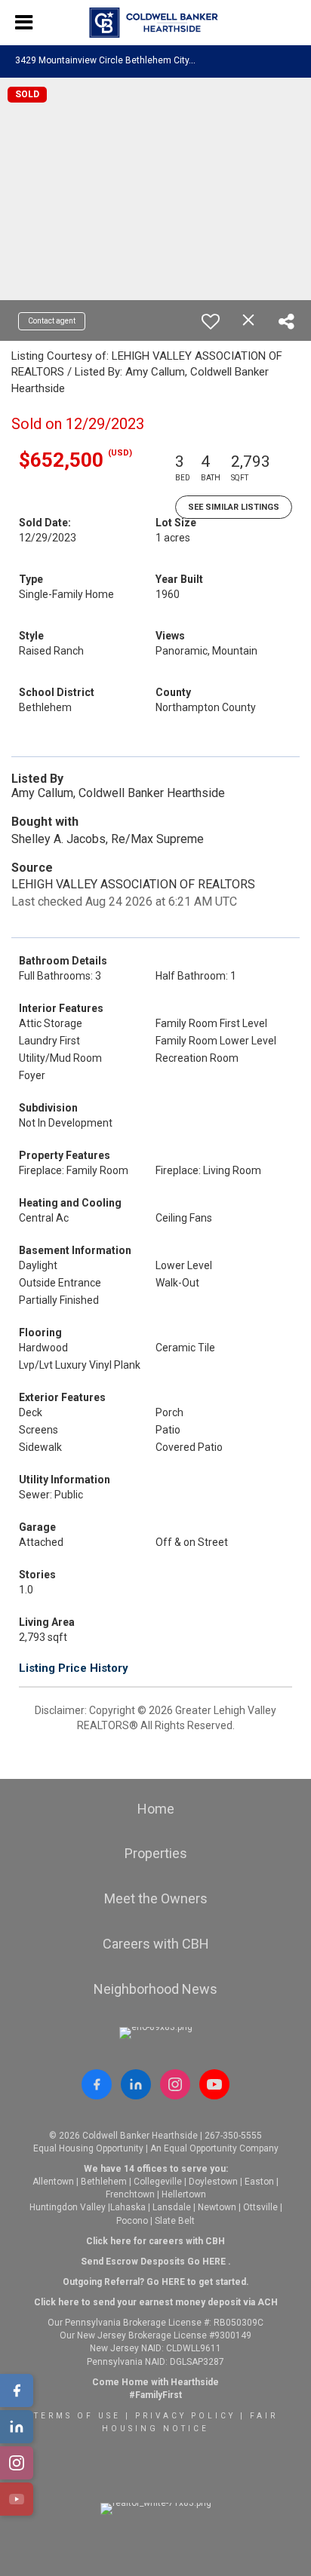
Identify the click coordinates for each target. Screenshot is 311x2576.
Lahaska (128, 2207)
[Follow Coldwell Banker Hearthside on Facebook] (97, 2084)
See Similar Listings (234, 507)
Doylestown (213, 2182)
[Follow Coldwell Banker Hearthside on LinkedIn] (136, 2084)
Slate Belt (175, 2221)
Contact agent (52, 321)
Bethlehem (104, 2182)
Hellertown (184, 2194)
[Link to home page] (156, 23)
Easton (259, 2182)
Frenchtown (130, 2194)
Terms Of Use (77, 2416)
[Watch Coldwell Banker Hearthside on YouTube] (214, 2084)
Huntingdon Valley (68, 2207)
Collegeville (158, 2182)
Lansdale (172, 2207)
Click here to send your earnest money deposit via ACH (156, 2302)
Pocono (132, 2221)
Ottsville (260, 2207)
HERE (214, 2262)
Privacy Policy (185, 2416)
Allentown (53, 2182)
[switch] (211, 321)
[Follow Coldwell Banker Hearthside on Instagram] (175, 2084)
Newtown (217, 2207)
